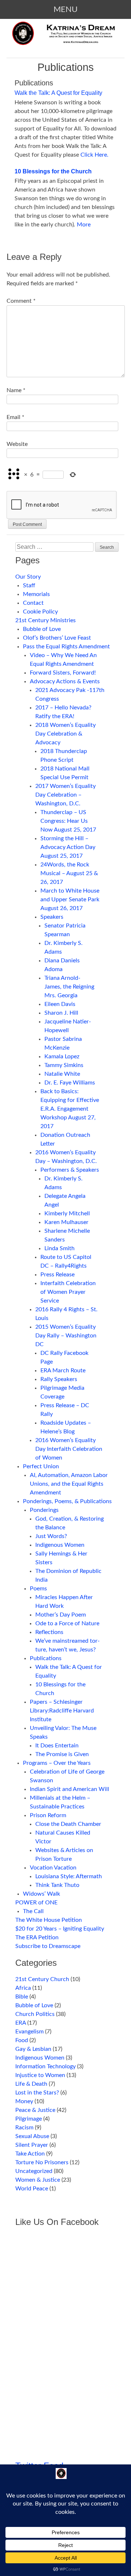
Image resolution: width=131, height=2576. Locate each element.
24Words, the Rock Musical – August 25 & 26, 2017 (69, 873)
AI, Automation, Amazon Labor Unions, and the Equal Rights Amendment (69, 1484)
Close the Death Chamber (68, 1824)
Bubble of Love (42, 629)
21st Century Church (42, 1979)
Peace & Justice (35, 2110)
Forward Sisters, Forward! (63, 673)
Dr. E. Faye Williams (70, 1083)
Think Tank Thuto (57, 1885)
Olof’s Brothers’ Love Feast (57, 638)
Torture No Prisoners (42, 2162)
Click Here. (94, 155)
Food (22, 2040)
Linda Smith (59, 1248)
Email (15, 417)
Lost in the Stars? (37, 2093)
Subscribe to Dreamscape (48, 1946)
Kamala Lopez (62, 1056)
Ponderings (44, 1510)
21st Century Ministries (45, 620)
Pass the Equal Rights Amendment (66, 647)
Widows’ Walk (41, 1894)
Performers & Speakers (70, 1170)
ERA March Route (63, 1370)
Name (16, 390)
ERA (21, 2023)
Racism (24, 2128)
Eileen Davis (60, 1004)
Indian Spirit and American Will (70, 1789)
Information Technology (45, 2066)
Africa (23, 1988)
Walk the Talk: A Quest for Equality (58, 93)
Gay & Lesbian (33, 2049)
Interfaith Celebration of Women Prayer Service (68, 1292)
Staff (29, 585)
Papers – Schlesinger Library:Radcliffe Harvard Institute (62, 1711)
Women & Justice (38, 2180)
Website (17, 444)
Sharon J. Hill (61, 1013)
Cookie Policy (40, 612)
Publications (46, 1658)
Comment (21, 301)
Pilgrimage (29, 2119)
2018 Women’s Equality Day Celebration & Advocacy (65, 734)
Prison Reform (48, 1815)
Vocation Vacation (53, 1868)
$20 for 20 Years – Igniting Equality (60, 1929)
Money (24, 2101)
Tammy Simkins (64, 1065)
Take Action (30, 2154)
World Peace (32, 2189)
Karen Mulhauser (66, 1222)
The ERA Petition (37, 1937)
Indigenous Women (60, 1545)
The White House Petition (49, 1920)
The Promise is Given (62, 1754)
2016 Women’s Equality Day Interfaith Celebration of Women (69, 1449)
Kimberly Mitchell (67, 1213)
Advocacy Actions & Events (65, 681)
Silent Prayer (32, 2145)
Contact (33, 603)
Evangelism (29, 2032)
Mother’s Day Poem (61, 1615)
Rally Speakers (59, 1379)
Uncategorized (34, 2171)
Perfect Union (41, 1466)
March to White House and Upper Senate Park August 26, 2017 (70, 899)
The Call (33, 1911)
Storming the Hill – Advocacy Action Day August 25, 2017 (68, 847)
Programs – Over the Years (57, 1763)
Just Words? (51, 1536)
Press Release (57, 1275)
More (84, 225)
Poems (38, 1589)
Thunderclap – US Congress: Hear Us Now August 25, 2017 (68, 821)
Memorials (36, 594)
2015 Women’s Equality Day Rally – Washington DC (66, 1336)
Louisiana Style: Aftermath (69, 1876)
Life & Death (31, 2084)
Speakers (52, 917)
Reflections (49, 1632)
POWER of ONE (36, 1903)
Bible (22, 1997)
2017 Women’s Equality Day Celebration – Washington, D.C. (65, 795)
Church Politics (35, 2014)
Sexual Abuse (32, 2136)
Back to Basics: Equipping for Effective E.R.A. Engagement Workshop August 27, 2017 (70, 1109)
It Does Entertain (57, 1746)
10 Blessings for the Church (53, 171)
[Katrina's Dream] (65, 39)
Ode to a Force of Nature (67, 1623)
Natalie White (62, 1074)
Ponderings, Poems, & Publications (67, 1501)
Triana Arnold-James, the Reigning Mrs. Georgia (69, 987)
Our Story (28, 577)
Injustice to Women (40, 2075)
